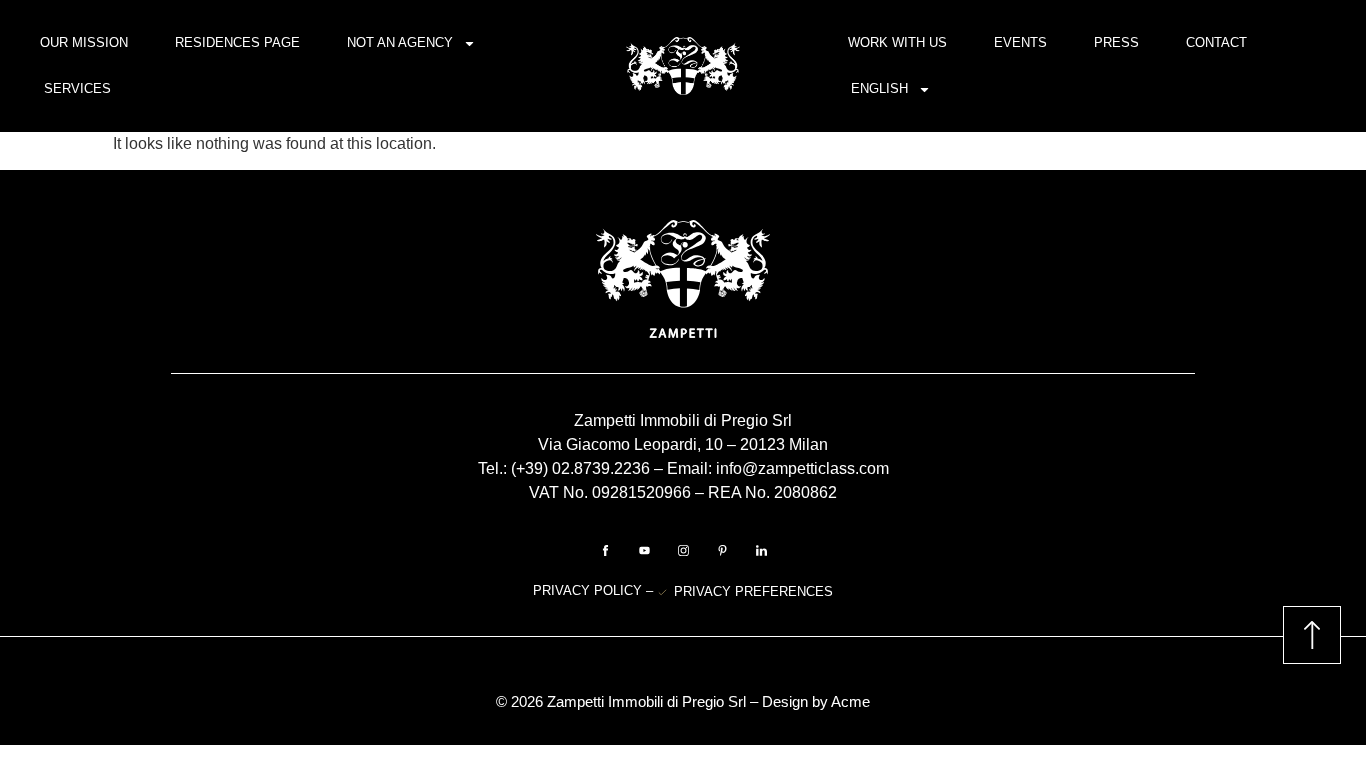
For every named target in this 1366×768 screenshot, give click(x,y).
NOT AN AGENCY (400, 42)
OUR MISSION (84, 42)
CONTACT (1216, 42)
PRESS (1116, 42)
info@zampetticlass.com (802, 468)
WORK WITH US (897, 42)
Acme (850, 701)
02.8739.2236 (601, 468)
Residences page (237, 42)
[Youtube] (644, 550)
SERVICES (77, 88)
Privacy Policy (589, 590)
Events (1020, 42)
